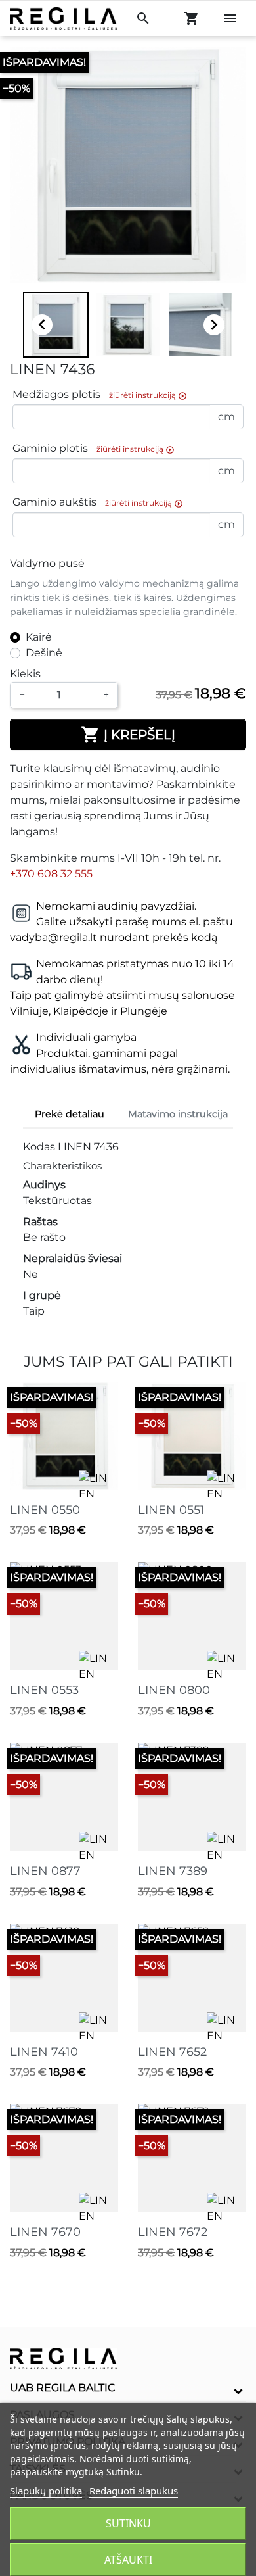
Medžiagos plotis (100, 395)
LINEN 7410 (44, 2052)
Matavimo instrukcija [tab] (178, 1114)
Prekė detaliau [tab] (70, 1114)
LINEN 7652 (172, 2052)
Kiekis (25, 674)
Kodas (39, 1147)
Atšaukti (128, 2560)
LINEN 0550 (45, 1510)
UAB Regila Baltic (63, 2388)
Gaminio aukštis (98, 503)
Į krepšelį (128, 735)
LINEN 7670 (45, 2232)
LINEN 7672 (173, 2232)
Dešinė (44, 653)
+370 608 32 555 (51, 874)
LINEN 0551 (171, 1510)
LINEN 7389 (173, 1871)
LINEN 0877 (45, 1871)
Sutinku (128, 2523)
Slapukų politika (46, 2491)
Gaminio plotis (94, 449)
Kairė (39, 637)
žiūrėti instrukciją (148, 395)
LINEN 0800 (174, 1690)
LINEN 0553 (44, 1690)
